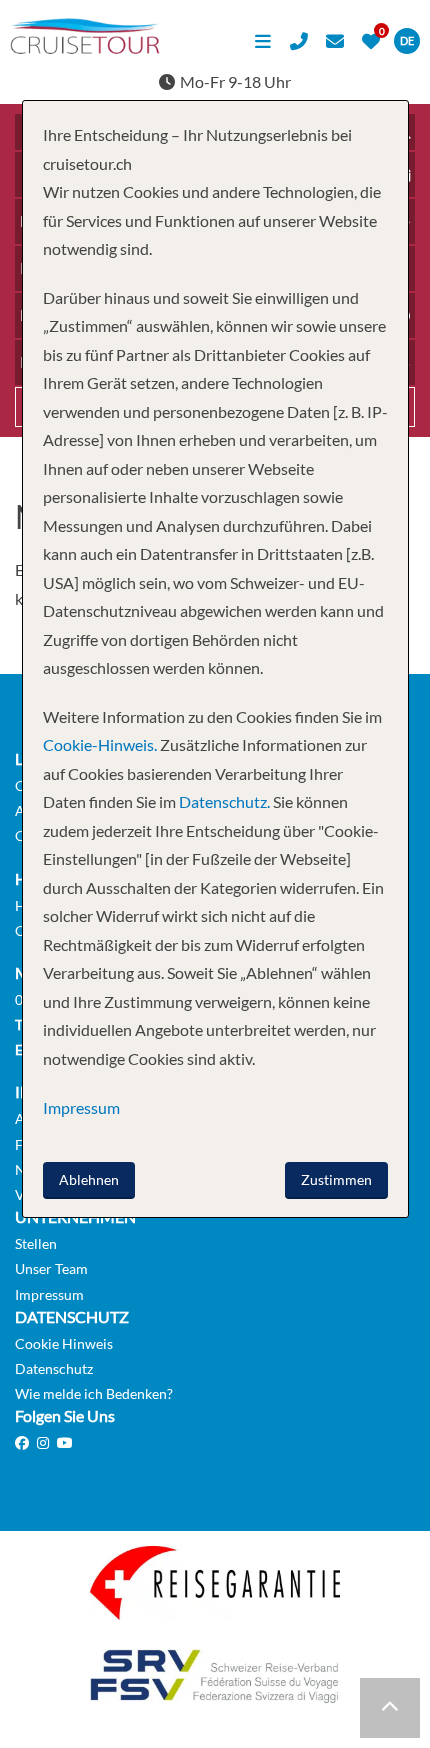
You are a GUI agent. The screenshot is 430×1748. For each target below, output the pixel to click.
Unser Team (51, 1268)
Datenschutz (54, 1368)
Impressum (49, 1294)
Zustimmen (336, 1179)
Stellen (36, 1243)
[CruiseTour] (85, 47)
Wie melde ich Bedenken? (94, 1393)
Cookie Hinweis (64, 1343)
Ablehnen (89, 1179)
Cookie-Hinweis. (100, 744)
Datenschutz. (224, 801)
